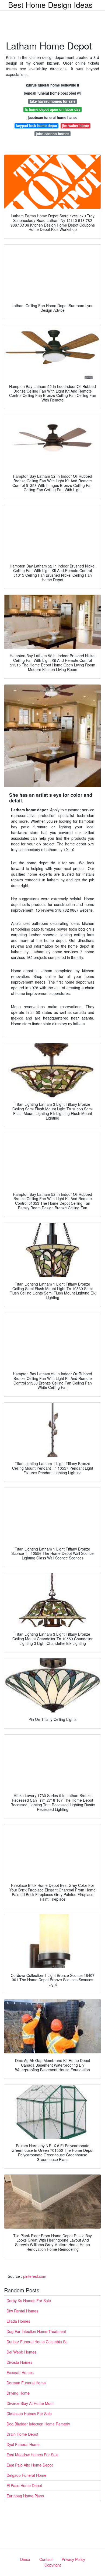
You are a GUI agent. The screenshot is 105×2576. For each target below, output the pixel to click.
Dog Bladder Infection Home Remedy (38, 2424)
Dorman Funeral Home (26, 2383)
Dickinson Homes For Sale (29, 2414)
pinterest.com (35, 2276)
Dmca (25, 2559)
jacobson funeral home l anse (52, 117)
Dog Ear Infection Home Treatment (36, 2331)
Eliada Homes (18, 2321)
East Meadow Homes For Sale (32, 2455)
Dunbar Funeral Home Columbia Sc (37, 2342)
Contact (46, 2559)
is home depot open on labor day (52, 109)
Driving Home (18, 2393)
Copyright (53, 2565)
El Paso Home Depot (24, 2485)
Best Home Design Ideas (50, 5)
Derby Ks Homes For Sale (29, 2301)
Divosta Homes (19, 2362)
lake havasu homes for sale (53, 101)
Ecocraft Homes (20, 2372)
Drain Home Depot (22, 2434)
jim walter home (75, 126)
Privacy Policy (73, 2559)
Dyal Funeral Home (23, 2444)
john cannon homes (52, 134)
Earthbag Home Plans (25, 2496)
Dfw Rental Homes (22, 2311)
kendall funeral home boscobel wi (52, 93)
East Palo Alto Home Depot (30, 2465)
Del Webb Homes (21, 2352)
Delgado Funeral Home (26, 2475)
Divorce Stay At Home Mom (30, 2403)
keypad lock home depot (37, 126)
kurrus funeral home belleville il (52, 85)
